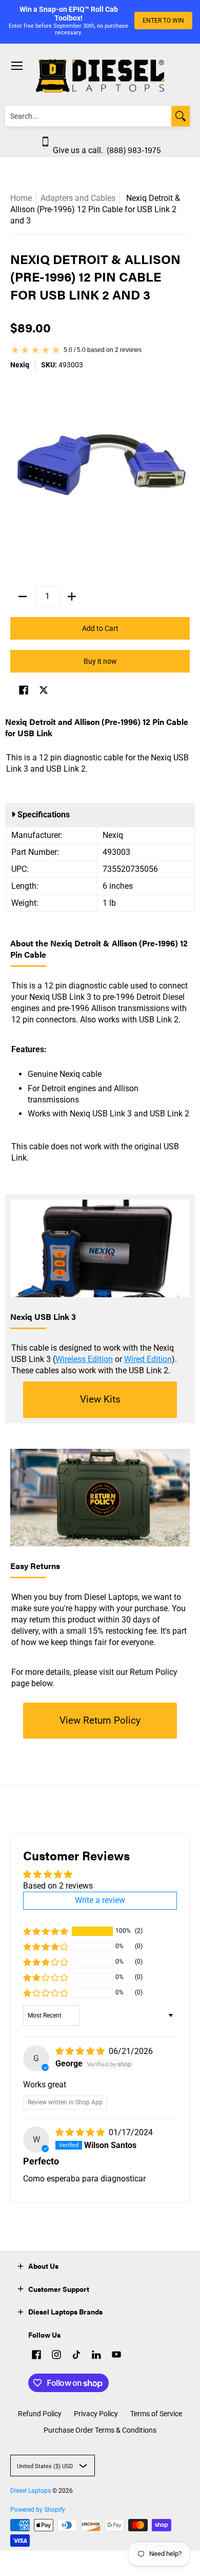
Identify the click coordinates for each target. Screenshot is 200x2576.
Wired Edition (148, 1359)
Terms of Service (156, 2414)
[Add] (72, 596)
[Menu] (16, 66)
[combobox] (88, 116)
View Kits (100, 1399)
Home (21, 198)
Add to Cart (100, 628)
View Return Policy (100, 1720)
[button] (24, 691)
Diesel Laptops (31, 2491)
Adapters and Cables (78, 198)
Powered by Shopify (38, 2510)
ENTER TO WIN (163, 21)
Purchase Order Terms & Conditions (100, 2430)
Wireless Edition (84, 1359)
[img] (81, 2051)
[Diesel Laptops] (100, 76)
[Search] (181, 116)
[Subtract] (23, 596)
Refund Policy (40, 2414)
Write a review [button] (100, 1900)
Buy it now (100, 661)
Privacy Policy (96, 2414)
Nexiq (20, 365)
